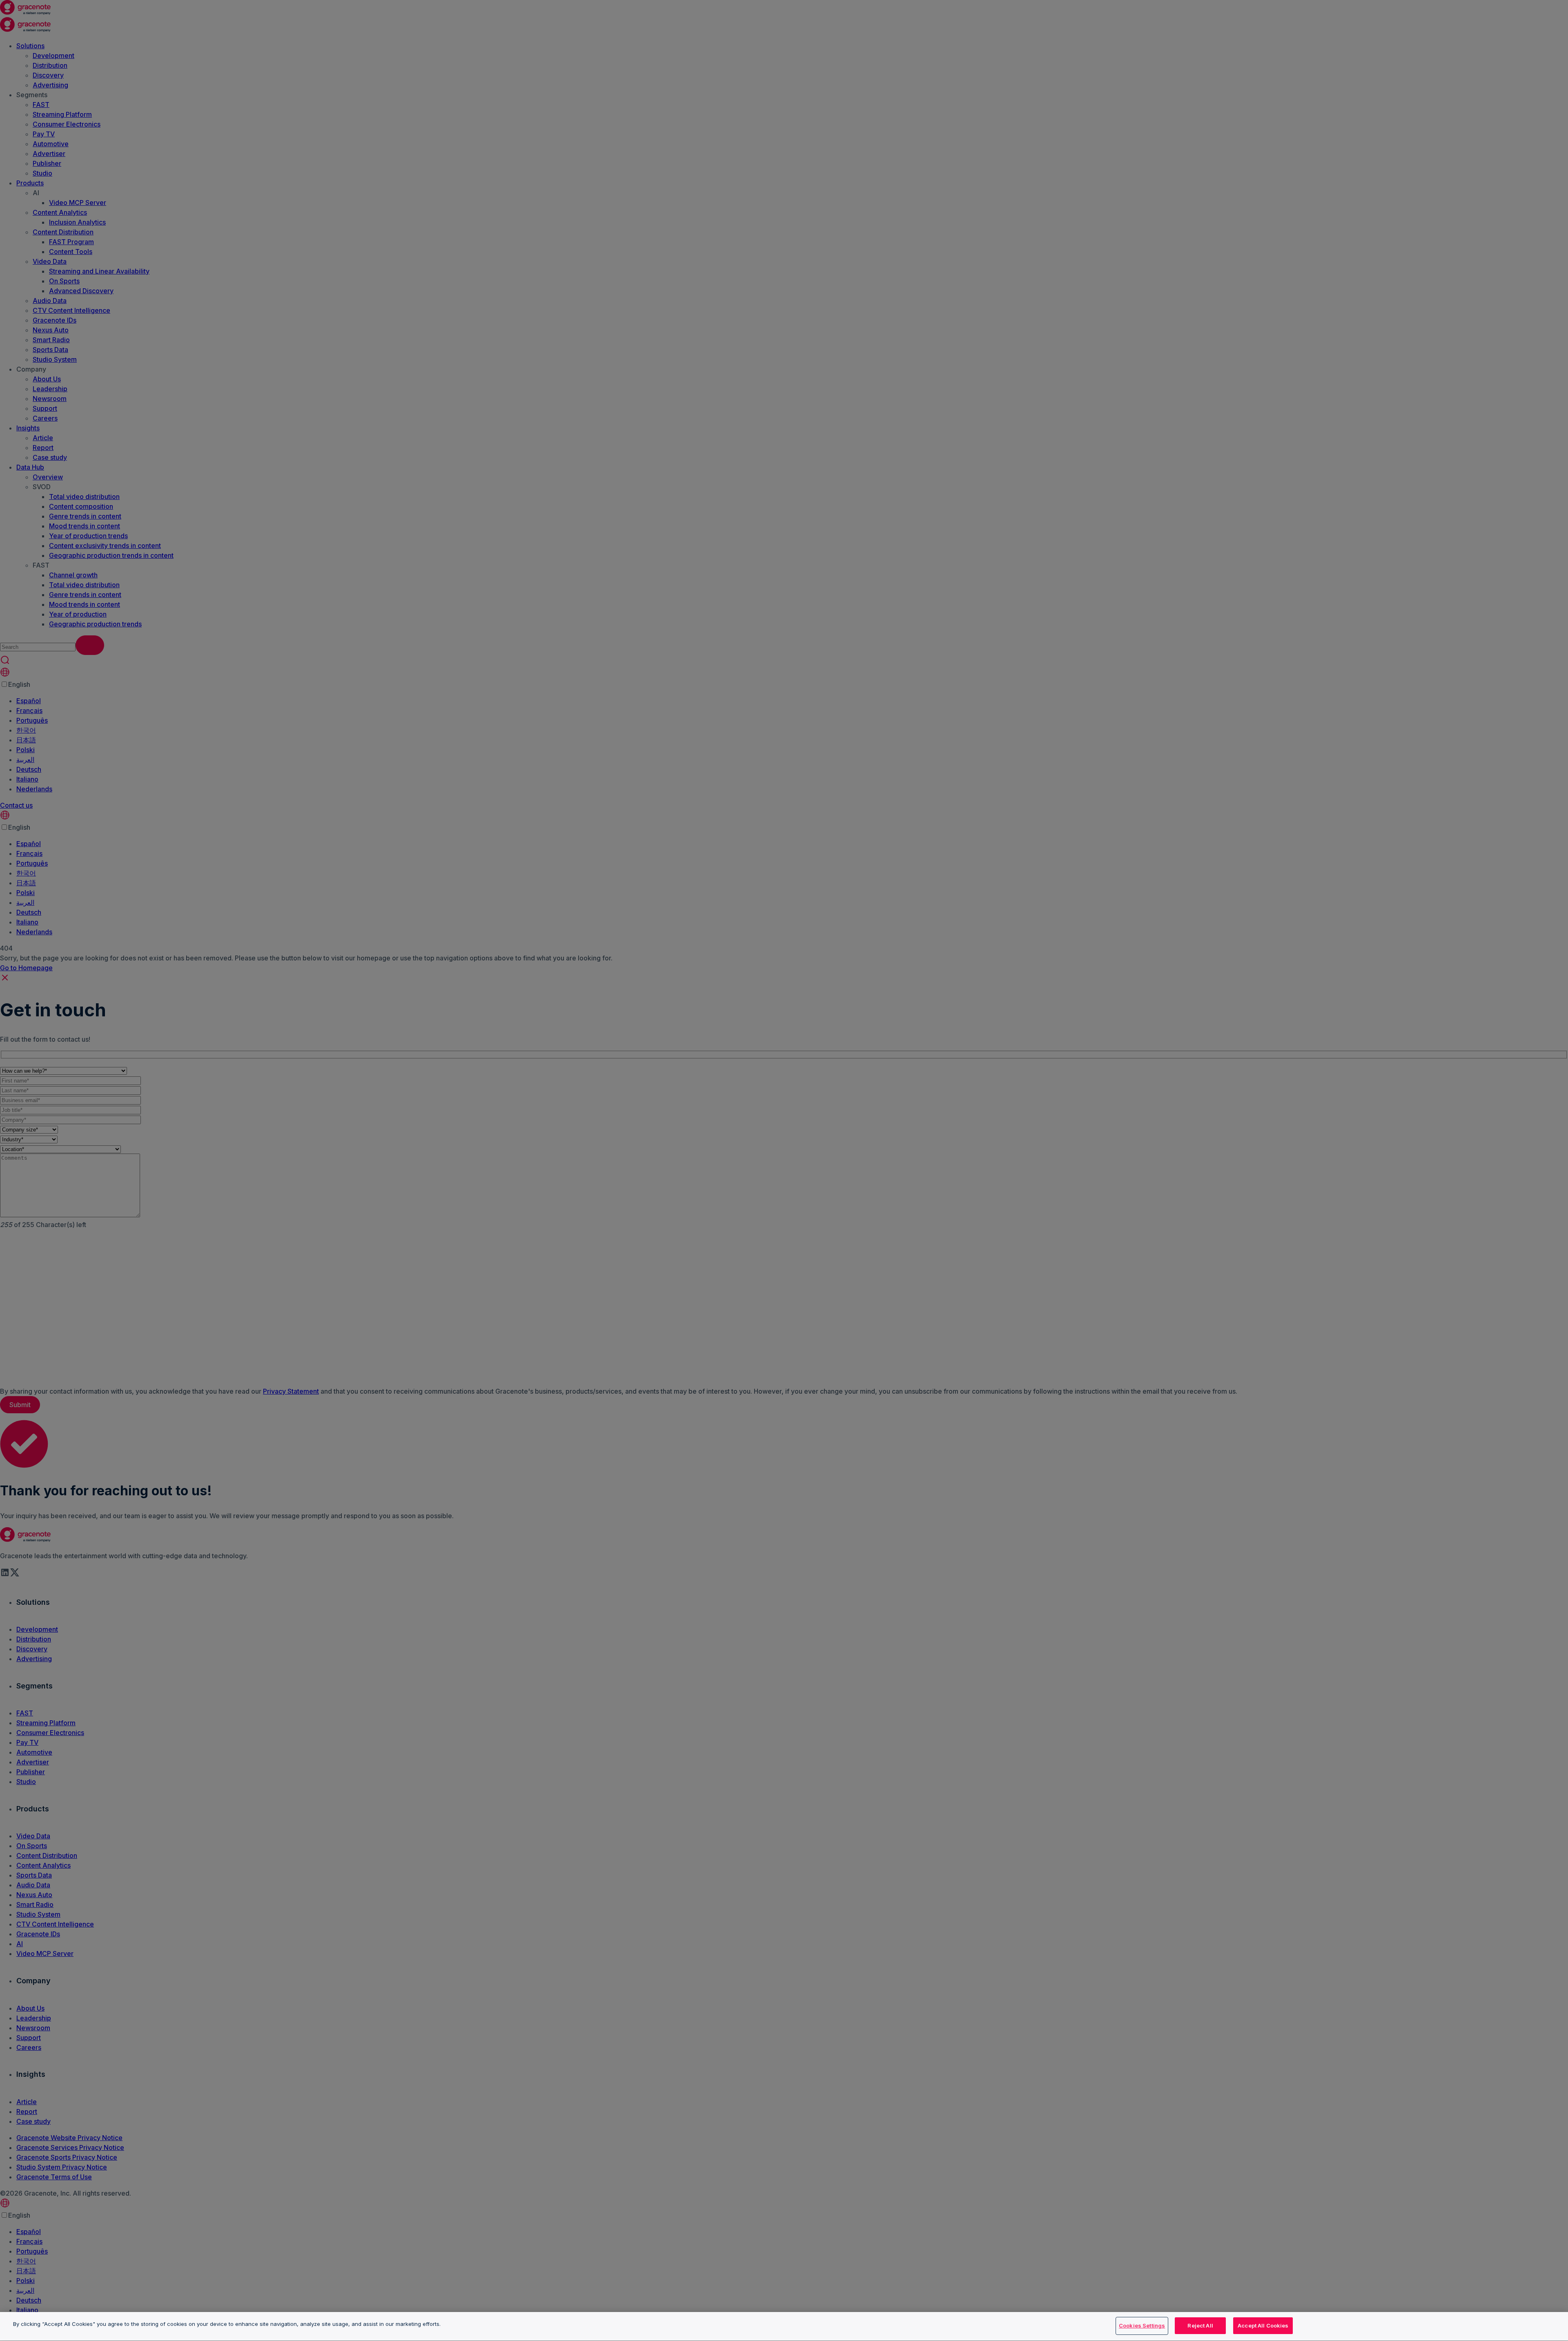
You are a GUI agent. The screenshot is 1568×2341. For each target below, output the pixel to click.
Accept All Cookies (1263, 2325)
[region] (784, 2327)
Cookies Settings (1142, 2325)
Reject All (1200, 2325)
